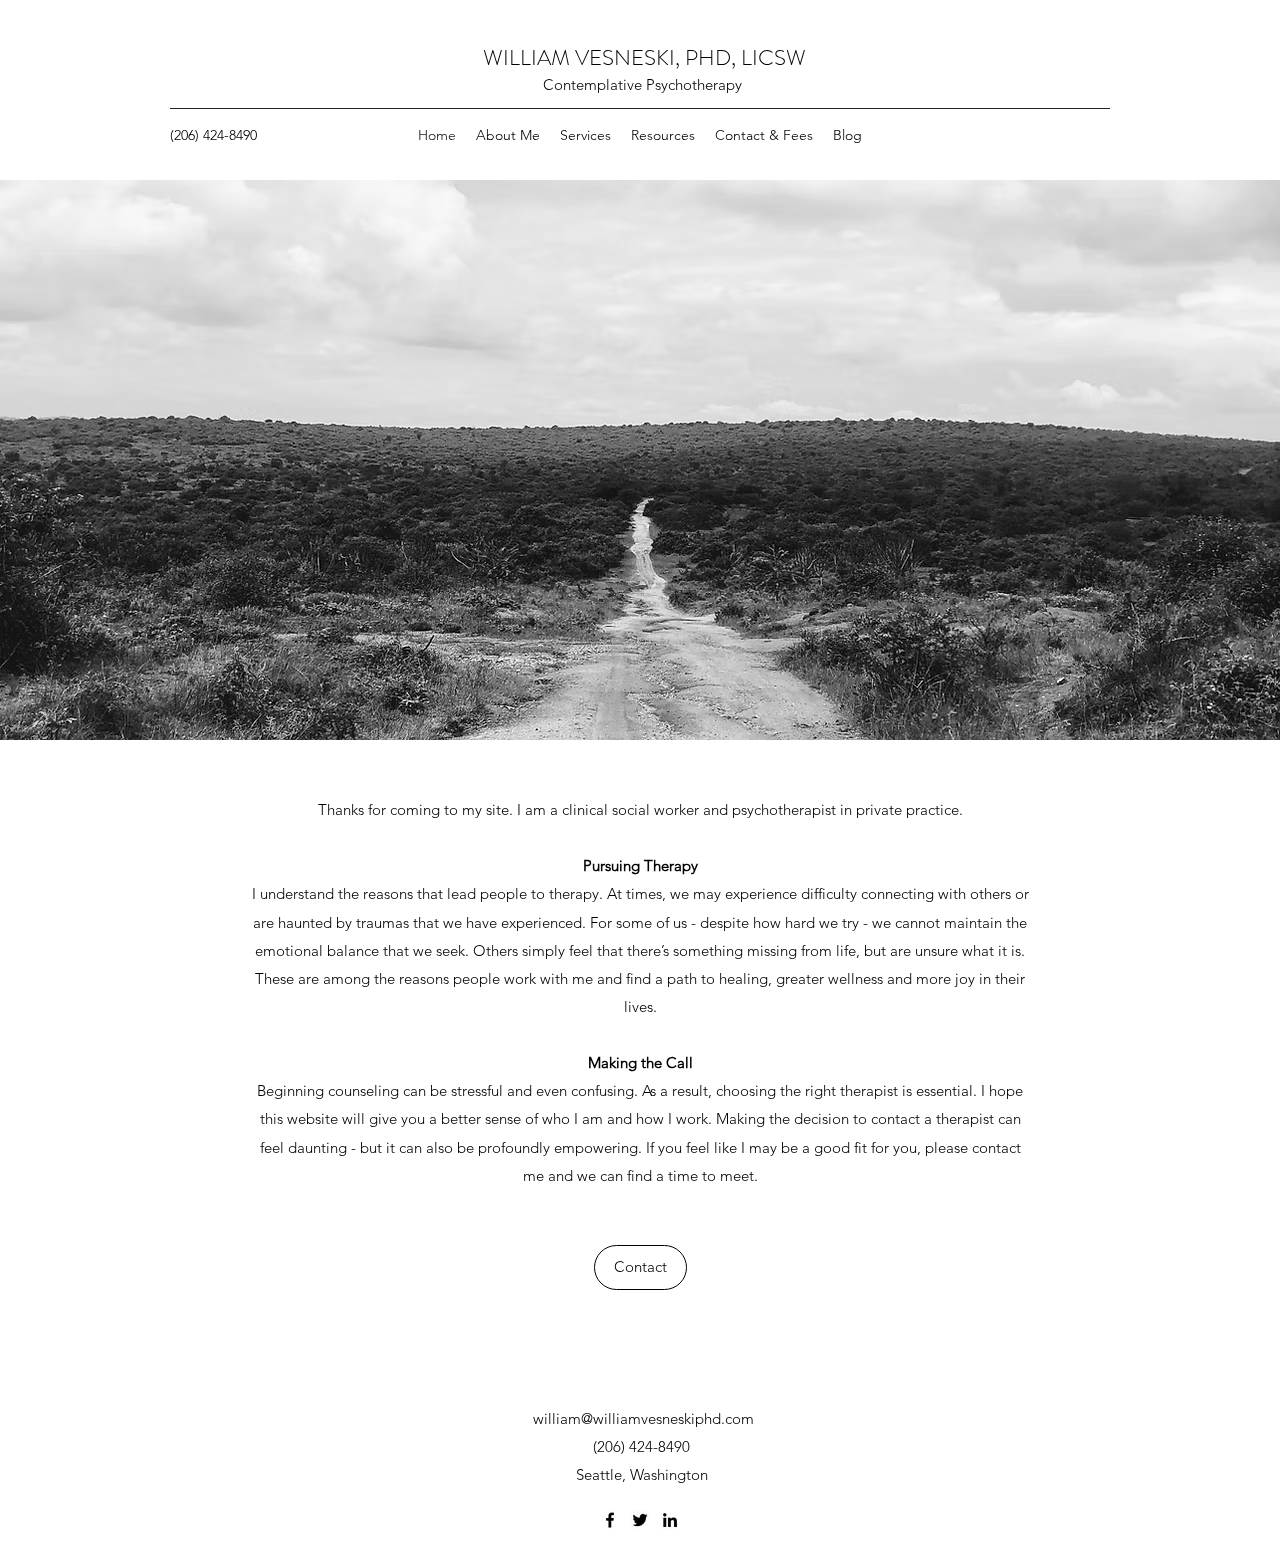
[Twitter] (640, 1520)
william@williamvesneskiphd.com (643, 1418)
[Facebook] (610, 1520)
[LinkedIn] (670, 1520)
